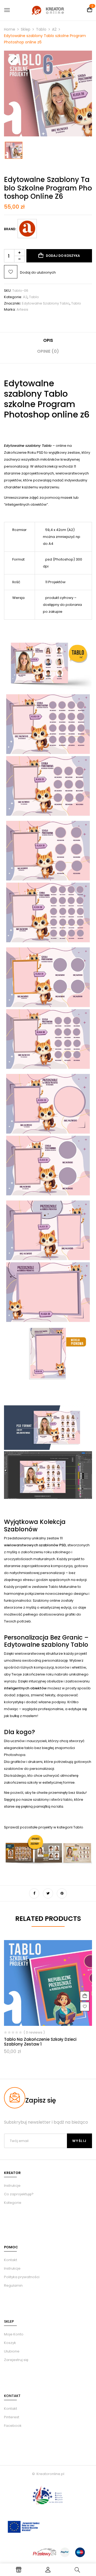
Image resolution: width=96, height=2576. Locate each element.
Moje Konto (14, 2334)
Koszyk (10, 2343)
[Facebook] (34, 1893)
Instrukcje (12, 2268)
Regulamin (13, 2285)
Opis (48, 340)
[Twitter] (48, 1893)
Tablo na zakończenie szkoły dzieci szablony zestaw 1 (40, 2042)
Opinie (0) (48, 351)
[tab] (48, 342)
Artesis (22, 309)
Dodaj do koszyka (63, 256)
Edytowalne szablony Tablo (46, 303)
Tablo (41, 29)
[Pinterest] (62, 1893)
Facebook (13, 2426)
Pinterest (12, 2417)
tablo (76, 303)
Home (10, 29)
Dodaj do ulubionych (38, 272)
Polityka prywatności (22, 2277)
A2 (54, 29)
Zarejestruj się (16, 2360)
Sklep (26, 29)
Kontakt (11, 2260)
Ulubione (12, 2351)
